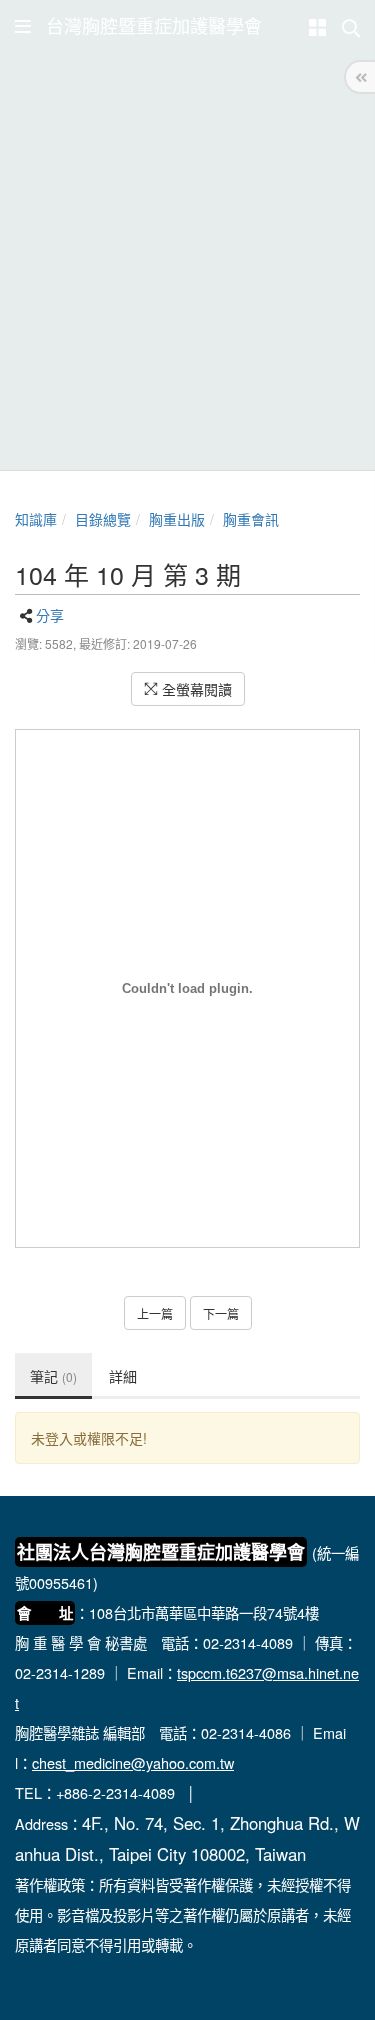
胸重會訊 (251, 519)
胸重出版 (177, 519)
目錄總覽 (103, 519)
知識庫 (36, 519)
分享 (50, 615)
